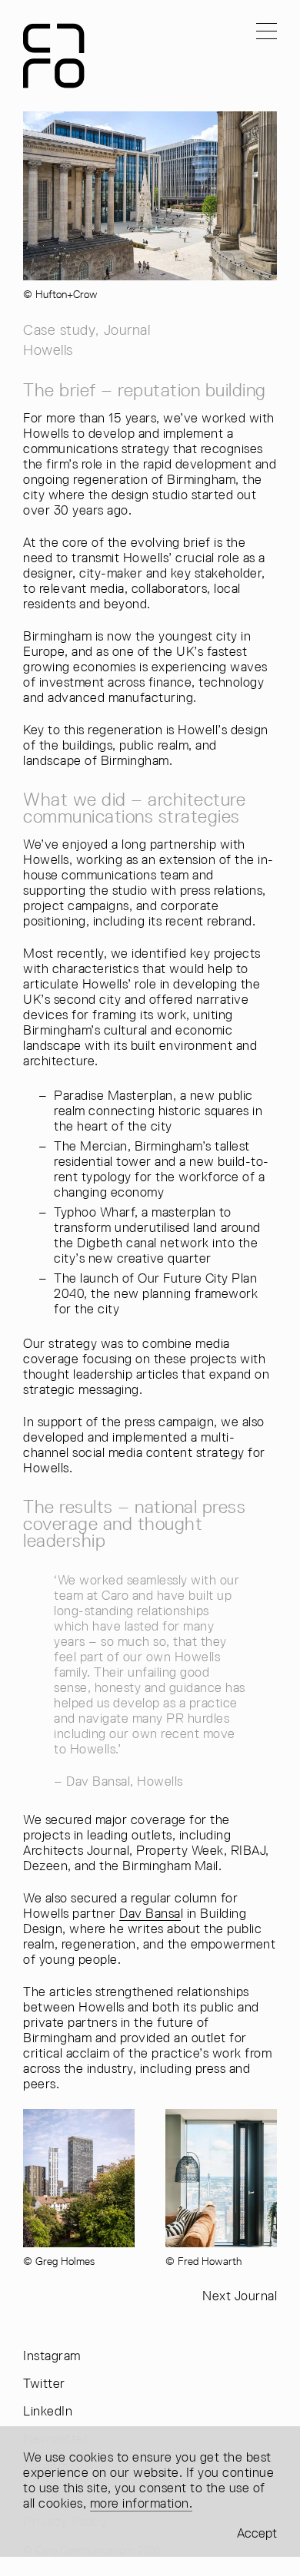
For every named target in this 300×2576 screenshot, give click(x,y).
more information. (142, 2503)
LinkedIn (48, 2411)
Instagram (52, 2356)
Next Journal (240, 2296)
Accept (257, 2533)
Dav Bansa (150, 1913)
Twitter (44, 2384)
